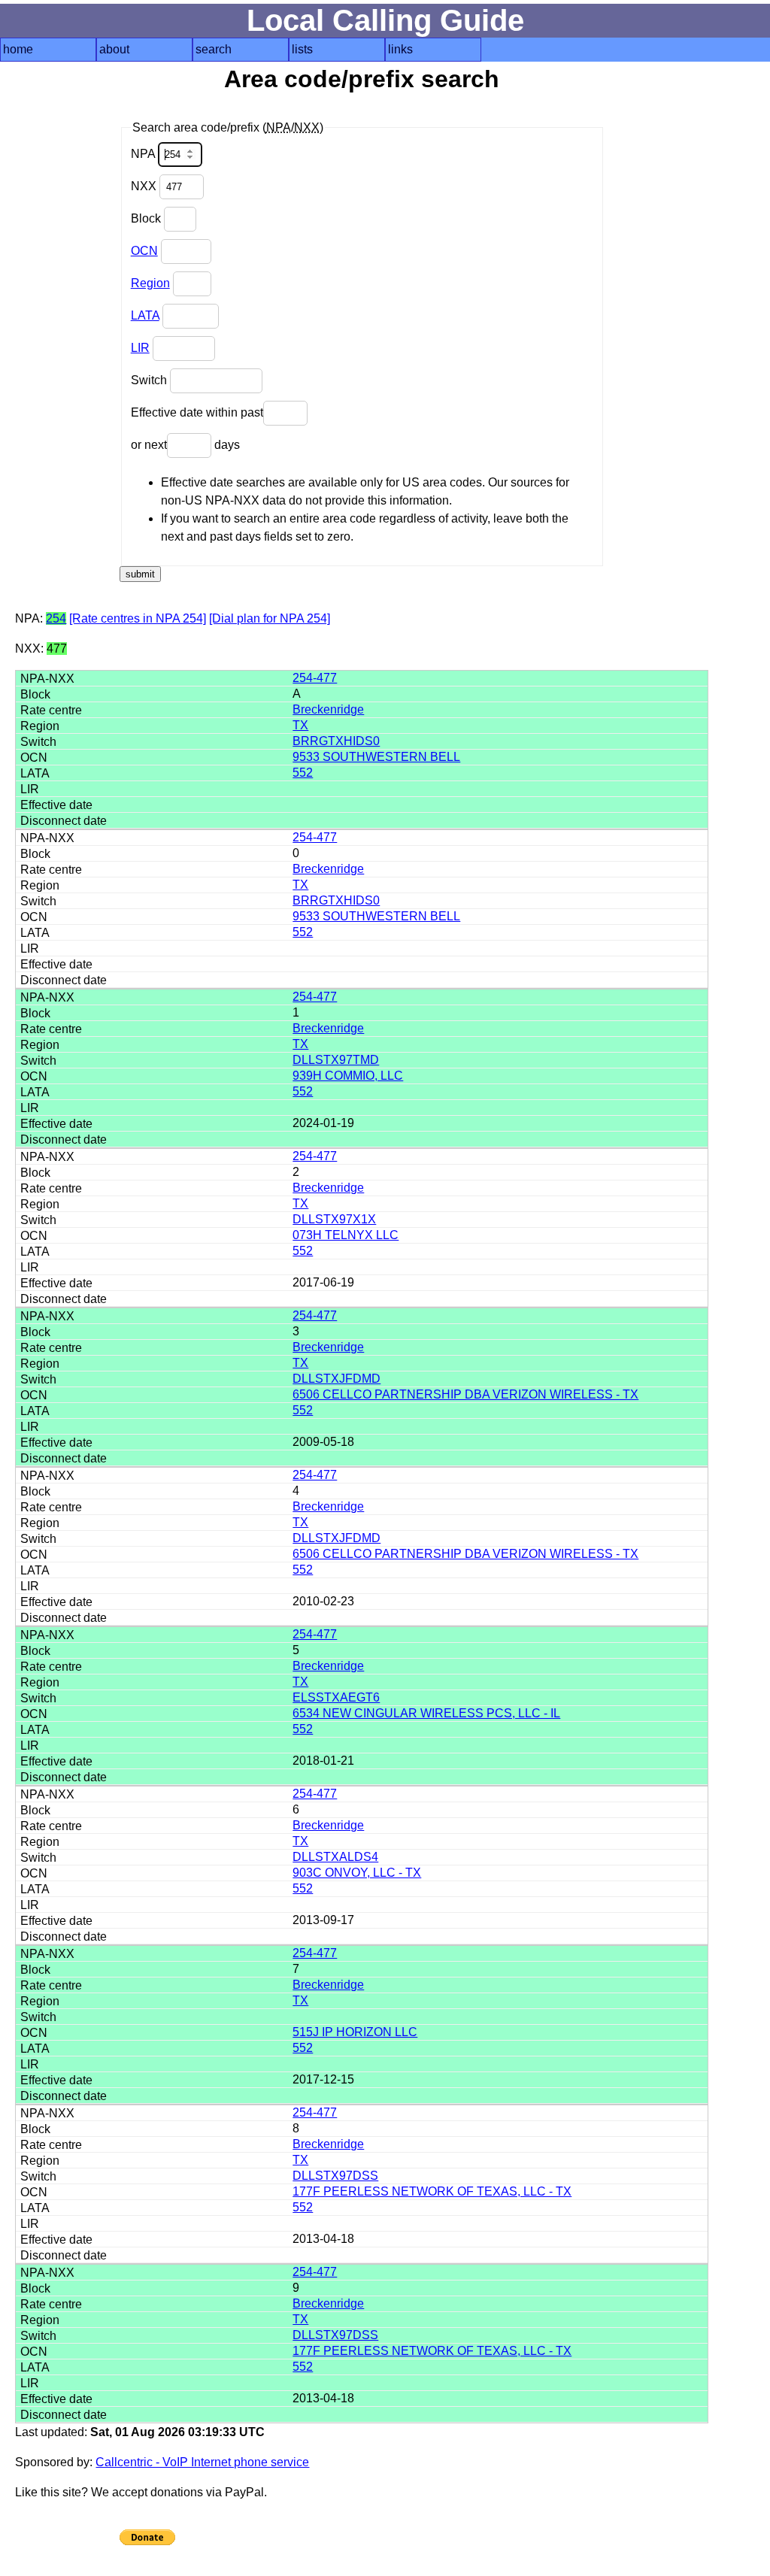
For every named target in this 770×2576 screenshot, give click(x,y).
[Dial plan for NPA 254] (270, 618)
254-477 (315, 678)
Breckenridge (328, 709)
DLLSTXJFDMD (336, 1379)
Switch (150, 380)
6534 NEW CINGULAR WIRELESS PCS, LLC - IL (426, 1713)
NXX (145, 186)
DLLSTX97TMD (336, 1060)
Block (147, 218)
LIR (140, 348)
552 (303, 773)
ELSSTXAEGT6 (336, 1697)
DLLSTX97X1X (334, 1219)
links (400, 49)
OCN (144, 251)
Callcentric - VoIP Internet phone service (202, 2462)
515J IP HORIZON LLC (355, 2032)
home (18, 49)
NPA (144, 154)
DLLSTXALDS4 (335, 1857)
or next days (185, 445)
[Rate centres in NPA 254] (138, 618)
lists (302, 49)
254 (56, 618)
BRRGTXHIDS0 (336, 741)
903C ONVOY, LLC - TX (357, 1873)
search (214, 49)
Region (150, 283)
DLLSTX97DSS (335, 2176)
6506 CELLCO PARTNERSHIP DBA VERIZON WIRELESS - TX (465, 1394)
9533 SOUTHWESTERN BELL (376, 757)
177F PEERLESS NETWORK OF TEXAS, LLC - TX (432, 2191)
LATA (145, 315)
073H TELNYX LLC (346, 1235)
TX (300, 725)
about (114, 49)
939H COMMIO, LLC (348, 1076)
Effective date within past (197, 412)
